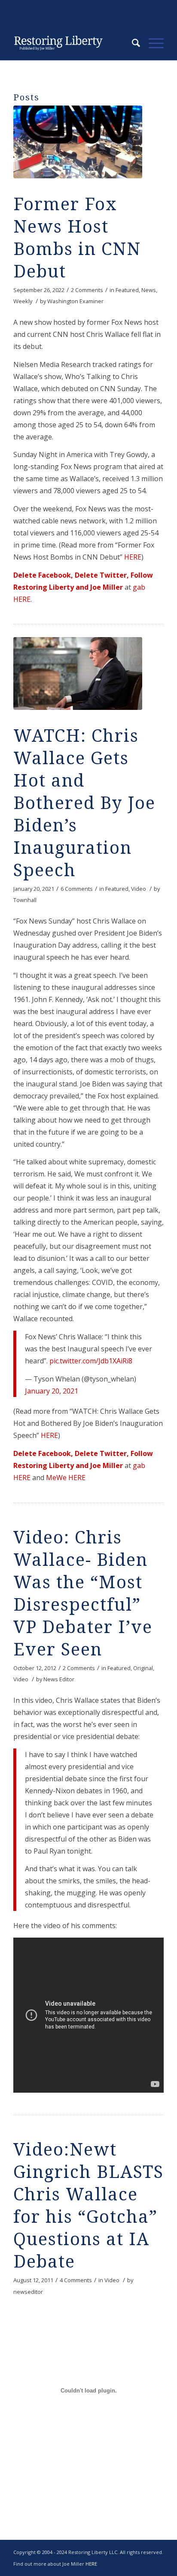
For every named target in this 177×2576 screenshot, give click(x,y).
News (149, 290)
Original (143, 1668)
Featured (127, 290)
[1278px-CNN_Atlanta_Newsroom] (78, 142)
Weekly (23, 301)
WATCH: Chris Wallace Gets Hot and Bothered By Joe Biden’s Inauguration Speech (84, 803)
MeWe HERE (66, 1478)
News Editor (59, 1679)
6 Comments (77, 889)
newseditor (28, 2292)
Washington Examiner (75, 301)
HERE (133, 557)
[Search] (132, 43)
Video (139, 889)
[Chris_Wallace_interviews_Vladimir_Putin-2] (78, 674)
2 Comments (87, 290)
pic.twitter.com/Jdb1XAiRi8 (91, 1361)
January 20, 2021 (52, 1391)
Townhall (25, 900)
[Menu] (152, 43)
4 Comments (76, 2280)
